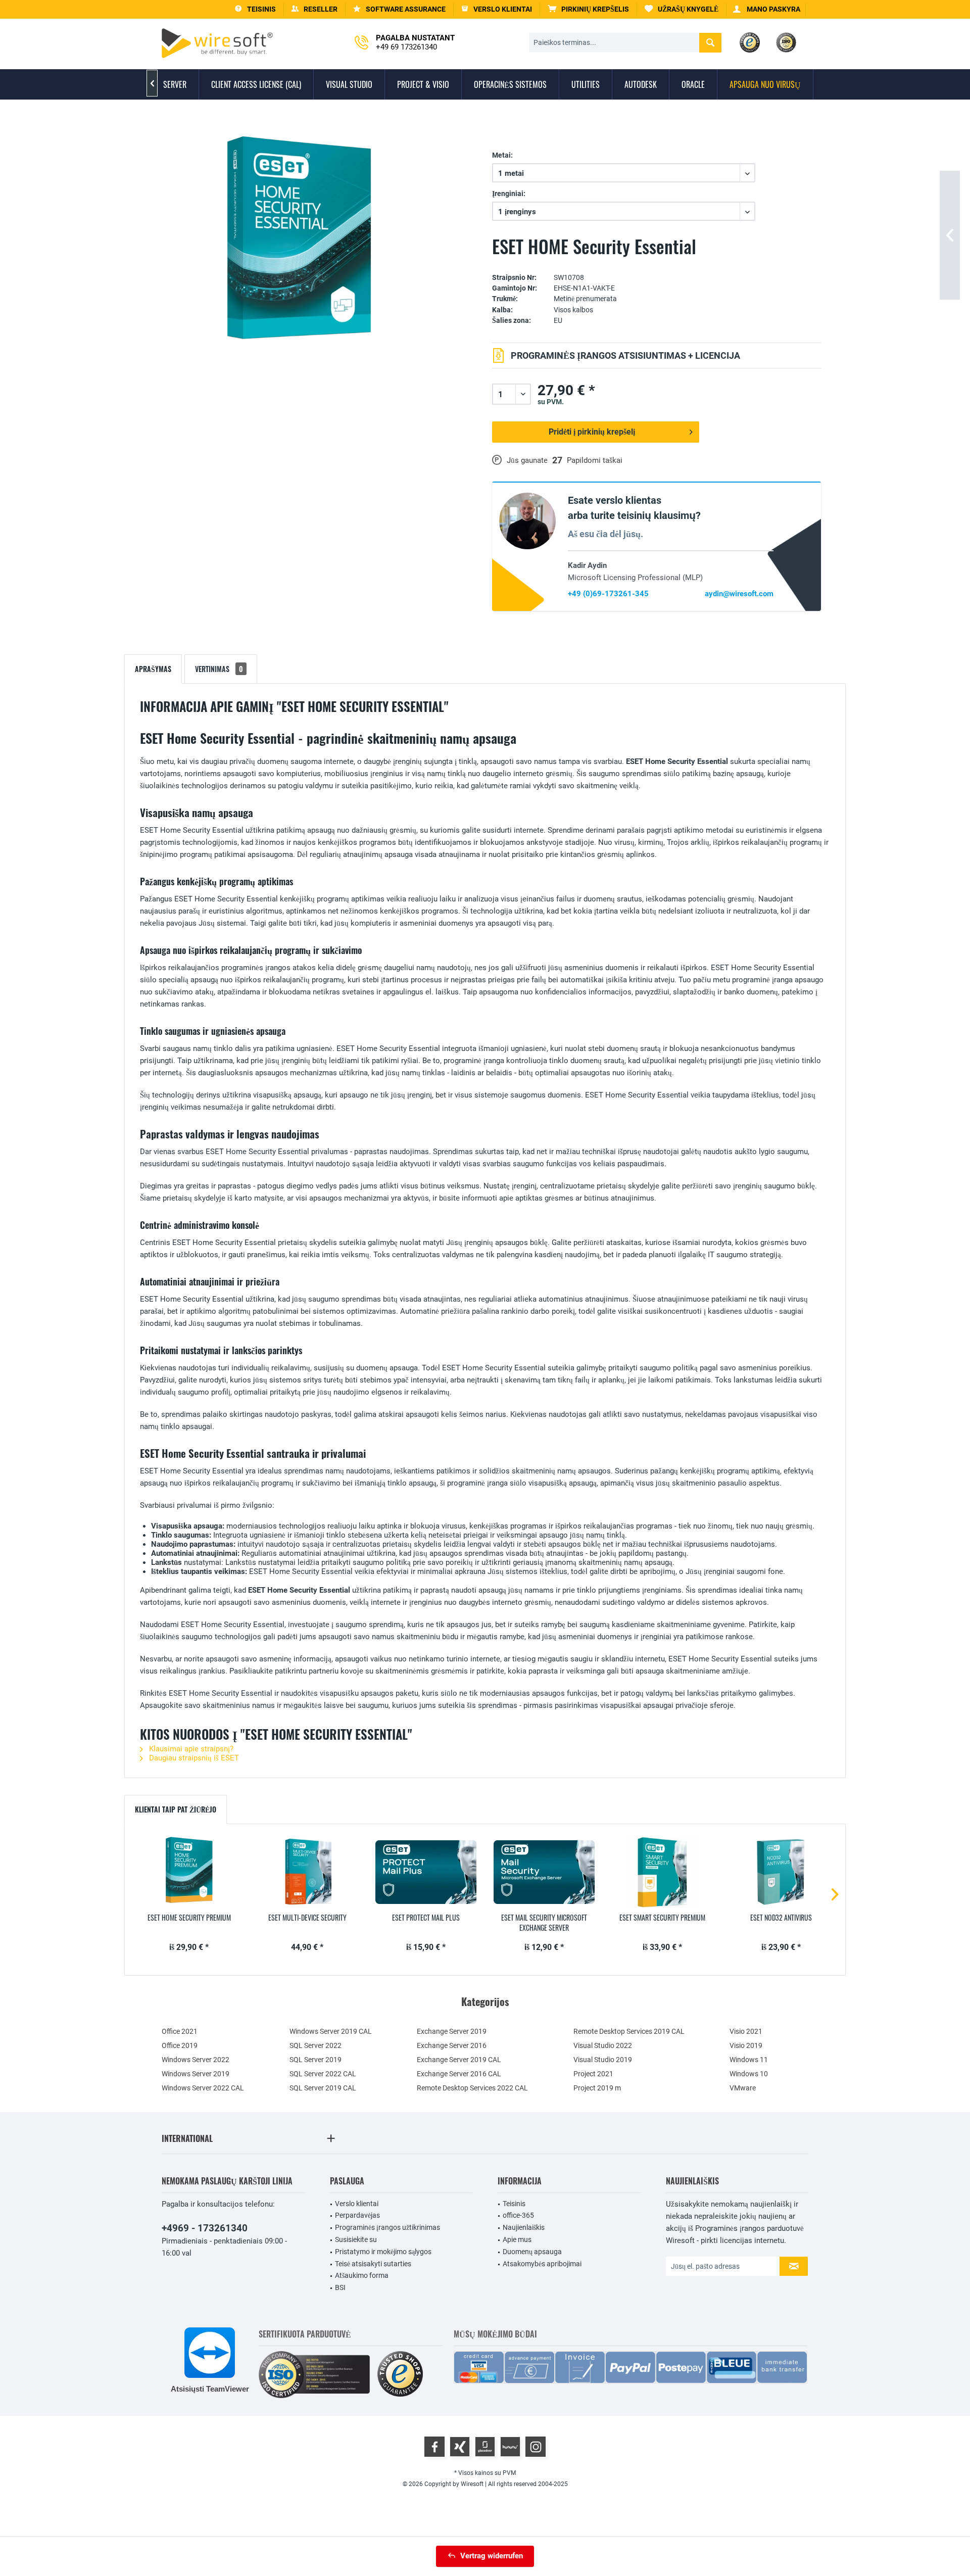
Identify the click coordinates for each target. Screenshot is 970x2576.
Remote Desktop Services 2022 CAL (472, 2088)
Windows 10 (749, 2074)
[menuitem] (589, 9)
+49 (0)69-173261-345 (608, 594)
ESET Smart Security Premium (662, 1918)
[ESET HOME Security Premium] (189, 1872)
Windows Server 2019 (196, 2074)
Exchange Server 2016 (452, 2045)
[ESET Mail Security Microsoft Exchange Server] (544, 1872)
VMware (743, 2088)
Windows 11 (749, 2060)
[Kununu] (510, 2447)
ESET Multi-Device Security (307, 1918)
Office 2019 (180, 2045)
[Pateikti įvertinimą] (657, 263)
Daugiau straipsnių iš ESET (193, 1758)
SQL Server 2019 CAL (323, 2088)
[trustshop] (400, 2375)
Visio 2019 (746, 2045)
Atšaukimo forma (362, 2275)
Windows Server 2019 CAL (331, 2031)
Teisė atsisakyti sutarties (373, 2264)
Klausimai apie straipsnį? (190, 1749)
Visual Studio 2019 (603, 2060)
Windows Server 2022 (196, 2060)
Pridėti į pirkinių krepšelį (592, 432)
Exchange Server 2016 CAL (459, 2074)
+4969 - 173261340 (205, 2228)
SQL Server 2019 (316, 2060)
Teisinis (514, 2204)
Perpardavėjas (357, 2215)
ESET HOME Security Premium (189, 1918)
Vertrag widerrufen (492, 2556)
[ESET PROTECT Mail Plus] (426, 1872)
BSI (340, 2287)
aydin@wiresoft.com (739, 594)
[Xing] (460, 2447)
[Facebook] (434, 2447)
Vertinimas (219, 669)
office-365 (518, 2215)
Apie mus (517, 2239)
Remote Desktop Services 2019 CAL (629, 2031)
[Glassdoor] (485, 2447)
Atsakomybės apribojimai (542, 2264)
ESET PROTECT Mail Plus (426, 1918)
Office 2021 (180, 2031)
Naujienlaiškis (524, 2227)
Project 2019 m (597, 2088)
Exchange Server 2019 (452, 2031)
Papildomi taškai (595, 460)
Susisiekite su (356, 2239)
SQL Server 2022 (316, 2045)
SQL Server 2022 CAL (323, 2074)
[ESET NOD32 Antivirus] (781, 1872)
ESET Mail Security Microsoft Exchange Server (544, 1923)
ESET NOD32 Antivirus (781, 1918)
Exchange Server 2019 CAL (459, 2060)
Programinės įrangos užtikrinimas (387, 2227)
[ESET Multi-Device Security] (307, 1872)
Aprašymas (153, 669)
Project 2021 (593, 2074)
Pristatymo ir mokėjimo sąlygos (383, 2252)
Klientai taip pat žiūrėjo (176, 1809)
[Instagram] (536, 2447)
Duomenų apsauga (532, 2252)
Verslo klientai (357, 2204)
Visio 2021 (746, 2031)
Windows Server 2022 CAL (203, 2088)
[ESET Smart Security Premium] (662, 1872)
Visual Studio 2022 (603, 2045)
